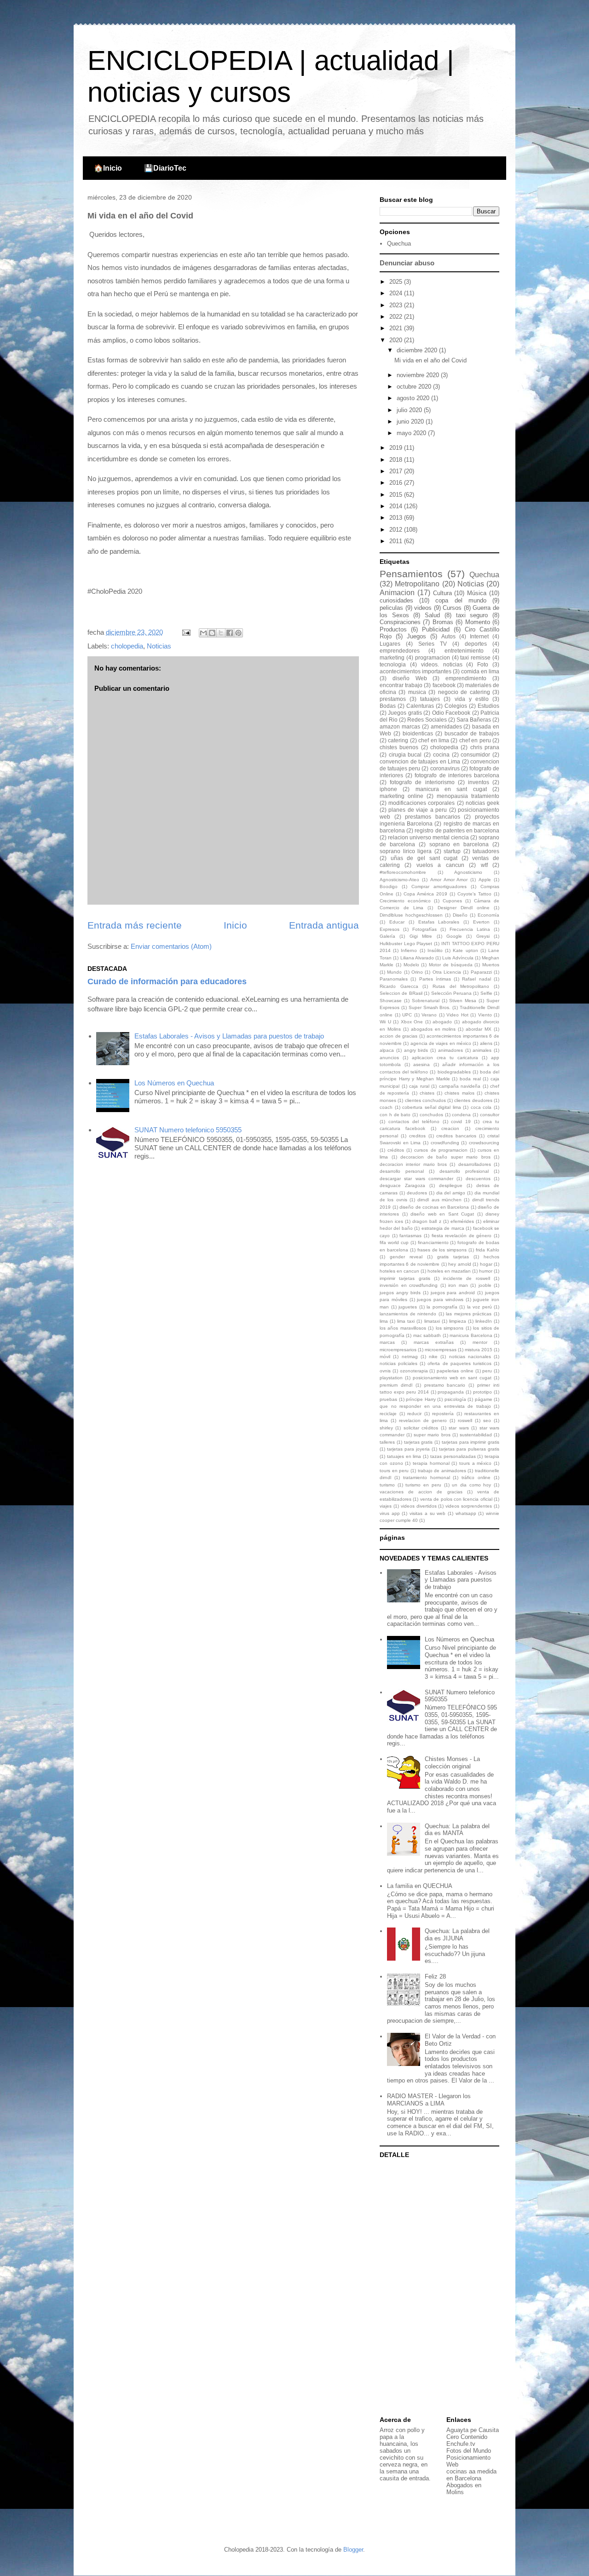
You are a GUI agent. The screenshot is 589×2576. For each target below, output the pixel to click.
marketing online (401, 796)
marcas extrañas (434, 1342)
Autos (448, 636)
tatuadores (486, 851)
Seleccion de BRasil (401, 993)
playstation (391, 1378)
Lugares (390, 644)
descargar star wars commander (416, 1179)
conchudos (431, 1115)
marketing (392, 657)
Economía (488, 915)
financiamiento (433, 1242)
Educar (397, 922)
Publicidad (436, 629)
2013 (397, 518)
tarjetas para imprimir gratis (471, 1442)
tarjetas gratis (419, 1442)
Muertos (491, 965)
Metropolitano (417, 584)
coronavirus (445, 768)
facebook (444, 685)
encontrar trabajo (401, 685)
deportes (476, 644)
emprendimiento (466, 678)
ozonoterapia (414, 1371)
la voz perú (479, 1307)
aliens (486, 1043)
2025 (397, 282)
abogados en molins (433, 1029)
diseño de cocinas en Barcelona (434, 1207)
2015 (397, 495)
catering (398, 740)
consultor (490, 1115)
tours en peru (394, 1471)
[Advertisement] (437, 2288)
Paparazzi (481, 972)
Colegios (456, 706)
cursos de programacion (441, 1150)
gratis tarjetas (453, 1257)
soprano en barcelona (459, 844)
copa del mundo (461, 600)
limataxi (432, 1321)
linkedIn (484, 1321)
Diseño (460, 915)
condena (461, 1115)
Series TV (433, 644)
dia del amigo (451, 1193)
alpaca (387, 1050)
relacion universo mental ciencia (428, 837)
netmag (410, 1357)
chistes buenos (399, 747)
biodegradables (454, 1072)
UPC (407, 1015)
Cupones (452, 901)
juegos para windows (440, 1299)
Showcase (391, 1001)
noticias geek (482, 803)
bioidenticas (418, 733)
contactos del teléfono (414, 1122)
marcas (387, 1342)
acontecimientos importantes (416, 671)
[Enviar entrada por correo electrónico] (185, 632)
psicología (455, 1399)
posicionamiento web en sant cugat (452, 1378)
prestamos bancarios (433, 817)
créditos (396, 1150)
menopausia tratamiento (468, 796)
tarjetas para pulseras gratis (469, 1449)
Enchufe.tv (461, 2444)
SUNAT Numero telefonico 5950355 (188, 1130)
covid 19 (461, 1122)
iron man (458, 1285)
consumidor (475, 754)
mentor (480, 1342)
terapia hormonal (431, 1463)
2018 (397, 460)
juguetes (408, 1307)
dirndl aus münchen (439, 1200)
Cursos (452, 608)
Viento (485, 1015)
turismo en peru (423, 1485)
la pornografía (442, 1307)
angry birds (416, 1050)
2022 (397, 317)
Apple (485, 880)
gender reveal (406, 1257)
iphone (388, 789)
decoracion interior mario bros (413, 1164)
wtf (484, 865)
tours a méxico (475, 1463)
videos (423, 608)
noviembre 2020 (419, 375)
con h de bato (395, 1115)
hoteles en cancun (399, 1271)
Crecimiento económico (405, 901)
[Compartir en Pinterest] (238, 633)
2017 (397, 471)
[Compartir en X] (221, 633)
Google (454, 936)
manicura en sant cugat (451, 789)
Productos (393, 629)
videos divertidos (419, 1506)
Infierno (409, 950)
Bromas (443, 622)
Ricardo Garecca (399, 986)
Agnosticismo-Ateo (399, 880)
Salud (432, 615)
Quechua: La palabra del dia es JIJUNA (457, 1935)
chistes (427, 1093)
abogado (442, 1022)
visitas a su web (427, 1513)
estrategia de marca (443, 1228)
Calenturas (420, 706)
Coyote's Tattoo (474, 894)
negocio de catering (464, 692)
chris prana (485, 747)
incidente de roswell (467, 1278)
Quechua (399, 244)
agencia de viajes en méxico (441, 1043)
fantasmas (410, 1236)
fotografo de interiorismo (422, 782)
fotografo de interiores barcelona (457, 775)
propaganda (451, 1392)
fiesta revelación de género (462, 1236)
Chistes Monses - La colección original (452, 1763)
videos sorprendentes (469, 1506)
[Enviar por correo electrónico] (203, 633)
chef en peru (475, 740)
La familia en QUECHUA (420, 1886)
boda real (470, 1079)
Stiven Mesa (463, 1001)
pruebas (388, 1399)
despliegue (451, 1185)
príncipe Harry (421, 1399)
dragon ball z (427, 1221)
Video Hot (457, 1015)
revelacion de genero (423, 1420)
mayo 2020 (412, 433)
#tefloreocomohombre (403, 872)
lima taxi (406, 1321)
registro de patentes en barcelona (457, 830)
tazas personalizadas (453, 1456)
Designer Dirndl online (464, 908)
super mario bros (432, 1435)
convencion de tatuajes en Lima (420, 761)
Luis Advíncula (458, 958)
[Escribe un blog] (212, 633)
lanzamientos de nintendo (408, 1314)
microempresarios (398, 1350)
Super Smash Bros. (430, 1007)
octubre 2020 (415, 387)
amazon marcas (400, 726)
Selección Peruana (451, 993)
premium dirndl (396, 1385)
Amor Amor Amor (449, 880)
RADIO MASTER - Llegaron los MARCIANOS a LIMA (429, 2100)
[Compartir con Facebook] (230, 633)
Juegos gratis (405, 713)
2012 (397, 530)
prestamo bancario (445, 1385)
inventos (479, 782)
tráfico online (476, 1477)
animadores (450, 1050)
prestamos (393, 699)
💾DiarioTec (165, 168)
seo (487, 1420)
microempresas (441, 1350)
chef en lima (434, 740)
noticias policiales (398, 1363)
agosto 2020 (414, 398)
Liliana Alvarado (417, 958)
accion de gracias (398, 1036)
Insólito (435, 950)
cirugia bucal (405, 754)
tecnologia (393, 664)
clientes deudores (473, 1100)
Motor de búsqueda (451, 965)
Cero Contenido (467, 2437)
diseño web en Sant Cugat (442, 1214)
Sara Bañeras (474, 720)
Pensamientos (411, 574)
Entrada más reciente (135, 925)
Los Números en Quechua (174, 1083)
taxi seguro (472, 615)
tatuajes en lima (404, 1456)
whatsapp (466, 1513)
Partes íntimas (435, 979)
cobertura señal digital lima (432, 1107)
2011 (397, 541)
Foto (483, 664)
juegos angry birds (400, 1293)
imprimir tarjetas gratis (405, 1278)
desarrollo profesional (464, 1171)
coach (386, 1107)
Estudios (488, 706)
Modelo (411, 965)
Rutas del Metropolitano (461, 986)
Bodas (388, 706)
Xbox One (412, 1022)
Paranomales (394, 979)
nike (433, 1357)
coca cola (481, 1107)
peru (487, 1371)
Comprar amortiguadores (439, 886)
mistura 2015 (479, 1350)
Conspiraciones (400, 622)
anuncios (389, 1058)
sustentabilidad (476, 1435)
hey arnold (459, 1264)
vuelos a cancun (440, 865)
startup (452, 851)
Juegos (416, 636)
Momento (478, 622)
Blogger (353, 2550)
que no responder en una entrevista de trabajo (435, 1406)
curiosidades (396, 600)
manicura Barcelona (471, 1335)
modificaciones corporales (422, 803)
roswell (465, 1420)
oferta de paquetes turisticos (459, 1363)
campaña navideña (460, 1086)
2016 (397, 483)
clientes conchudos (425, 1100)
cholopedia (127, 646)
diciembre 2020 (418, 350)
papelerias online (455, 1371)
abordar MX (479, 1029)
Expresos (390, 929)
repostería (443, 1414)
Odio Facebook (451, 713)
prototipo (482, 1392)
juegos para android (453, 1293)
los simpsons (450, 1328)
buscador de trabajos (472, 733)
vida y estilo (472, 699)
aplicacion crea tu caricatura (445, 1058)
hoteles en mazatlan (449, 1271)
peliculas (391, 608)
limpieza (458, 1321)
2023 (397, 305)
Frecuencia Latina (470, 929)
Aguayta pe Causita (473, 2430)
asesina (422, 1064)
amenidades (446, 726)
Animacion (397, 593)
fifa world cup (394, 1242)
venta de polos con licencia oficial (456, 1499)
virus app (390, 1513)
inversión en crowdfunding (409, 1285)
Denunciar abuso (407, 263)
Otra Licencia (447, 972)
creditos (417, 1136)
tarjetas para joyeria (408, 1449)
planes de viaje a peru (418, 810)
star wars (459, 1428)
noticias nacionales (470, 1357)
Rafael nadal (476, 979)
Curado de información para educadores (167, 981)
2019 (397, 448)
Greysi (483, 936)
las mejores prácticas (469, 1314)
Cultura (442, 593)
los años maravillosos (403, 1328)
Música (477, 593)
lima (384, 1321)
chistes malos (459, 1093)
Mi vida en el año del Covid (430, 360)
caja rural (419, 1086)
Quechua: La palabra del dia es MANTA (457, 1830)
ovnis (385, 1371)
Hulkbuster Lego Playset (406, 944)
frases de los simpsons (442, 1250)
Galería (387, 936)
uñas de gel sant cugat (424, 858)
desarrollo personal (402, 1171)
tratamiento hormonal (427, 1477)
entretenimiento (464, 651)
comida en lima (480, 671)
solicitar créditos (421, 1428)
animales (482, 1050)
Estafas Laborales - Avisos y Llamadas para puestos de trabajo (229, 1036)
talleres (387, 1442)
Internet (479, 636)
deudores (417, 1193)
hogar (486, 1264)
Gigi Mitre (421, 936)
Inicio (235, 925)
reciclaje (388, 1414)
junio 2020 (411, 422)
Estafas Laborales (439, 922)
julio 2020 (410, 410)
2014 (397, 506)
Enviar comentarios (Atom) (171, 946)
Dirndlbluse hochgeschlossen (411, 915)
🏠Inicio (108, 168)
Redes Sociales (427, 720)
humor (486, 1271)
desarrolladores (475, 1164)
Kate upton (465, 950)
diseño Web (410, 678)
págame (484, 1399)
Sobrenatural (426, 1001)
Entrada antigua (324, 925)
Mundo (394, 972)
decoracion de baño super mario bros (445, 1157)
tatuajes (430, 699)
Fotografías (424, 929)
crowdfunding (445, 1143)
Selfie (486, 993)
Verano (429, 1015)
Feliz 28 (435, 1976)
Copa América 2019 (425, 894)
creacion (450, 1128)
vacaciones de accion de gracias (421, 1492)
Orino (417, 972)
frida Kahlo (488, 1250)
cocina (441, 754)
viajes (386, 1506)
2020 (397, 340)
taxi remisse (475, 657)
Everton (481, 922)
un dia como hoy (471, 1485)
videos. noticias (442, 664)
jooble (485, 1285)
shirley (386, 1428)
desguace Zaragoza (402, 1185)
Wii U (385, 1022)
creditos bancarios (456, 1136)
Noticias (159, 646)
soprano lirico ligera (406, 851)
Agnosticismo (468, 872)
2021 (397, 328)
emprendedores (400, 651)
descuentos (478, 1179)
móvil (385, 1357)
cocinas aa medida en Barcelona (471, 2475)
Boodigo (389, 886)
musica (417, 692)
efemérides (462, 1221)
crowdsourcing (484, 1143)
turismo (387, 1485)
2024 (397, 293)
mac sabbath (427, 1335)
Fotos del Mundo (469, 2451)
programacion (433, 657)
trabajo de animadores (442, 1471)
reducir (414, 1414)
